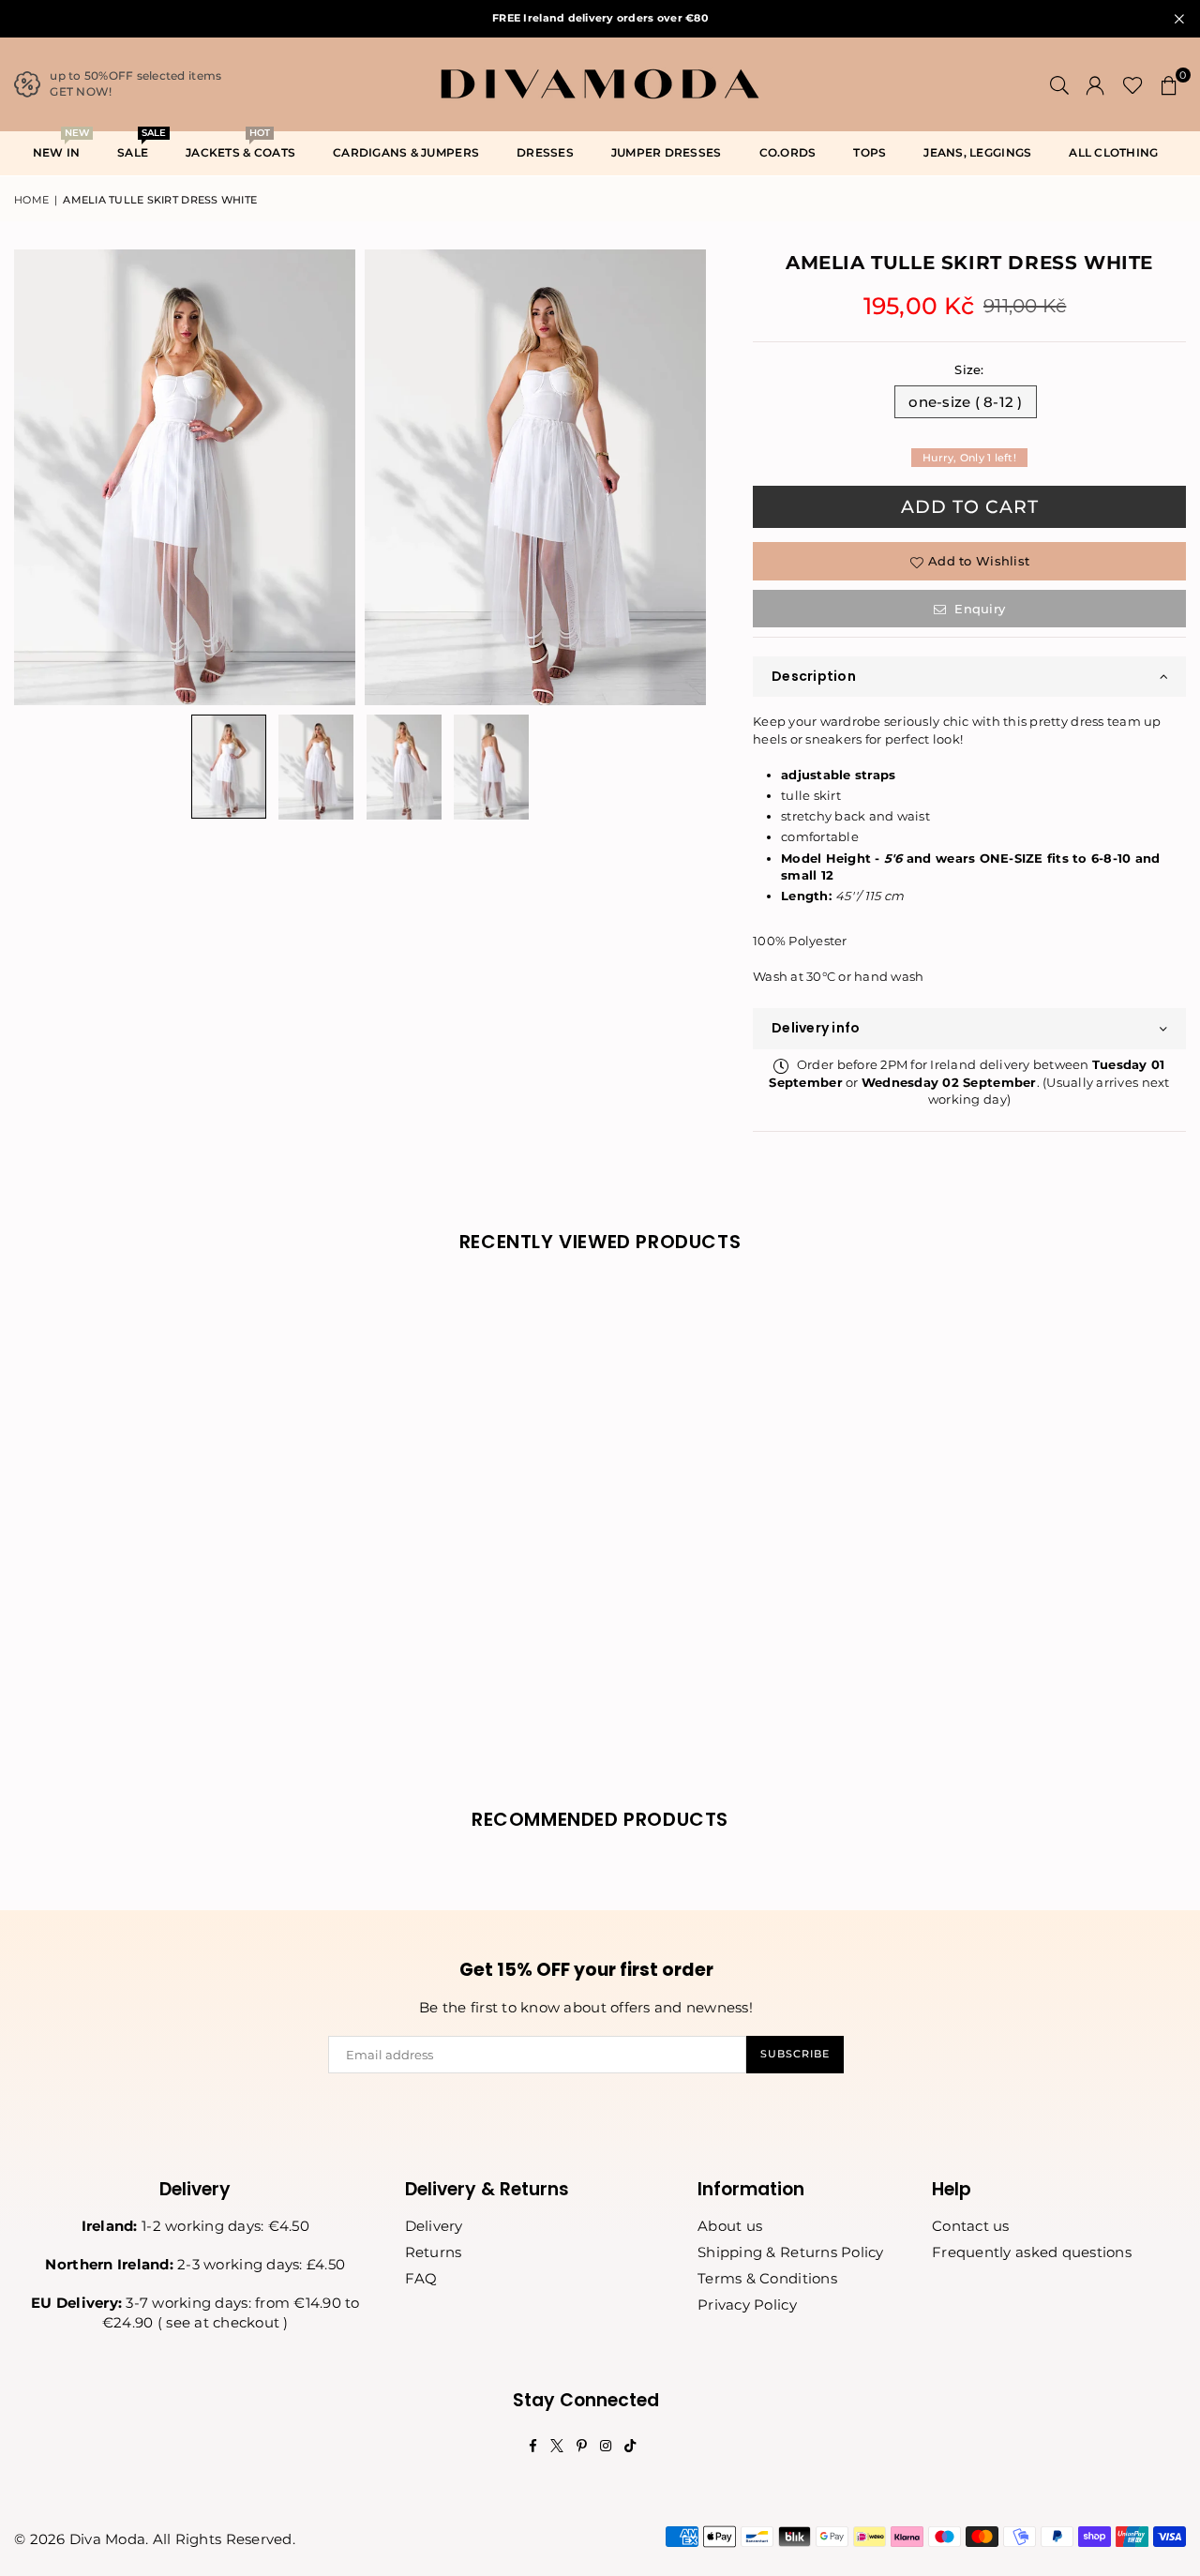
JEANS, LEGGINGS (977, 152)
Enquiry (978, 609)
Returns (434, 2252)
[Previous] (40, 477)
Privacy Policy (747, 2305)
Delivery (434, 2226)
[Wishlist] (1133, 84)
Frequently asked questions (1032, 2252)
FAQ (421, 2278)
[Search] (1059, 84)
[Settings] (1095, 84)
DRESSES (545, 152)
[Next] (680, 477)
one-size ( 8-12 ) (965, 402)
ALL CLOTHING (1113, 152)
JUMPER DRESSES (667, 152)
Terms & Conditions (767, 2278)
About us (730, 2226)
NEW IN (61, 146)
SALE (140, 146)
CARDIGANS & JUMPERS (406, 152)
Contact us (971, 2226)
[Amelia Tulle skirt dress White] (229, 767)
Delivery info (816, 1028)
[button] (1169, 84)
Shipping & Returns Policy (791, 2252)
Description (814, 676)
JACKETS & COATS (240, 146)
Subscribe (795, 2054)
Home (31, 200)
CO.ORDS (788, 152)
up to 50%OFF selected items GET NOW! (135, 83)
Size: (969, 369)
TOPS (870, 152)
